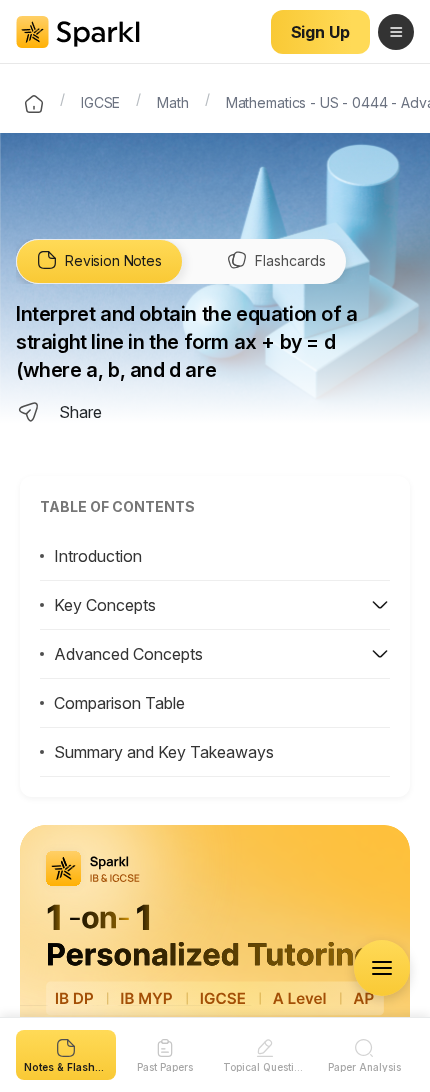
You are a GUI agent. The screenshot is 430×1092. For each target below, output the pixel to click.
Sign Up (320, 32)
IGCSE (100, 101)
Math (172, 101)
